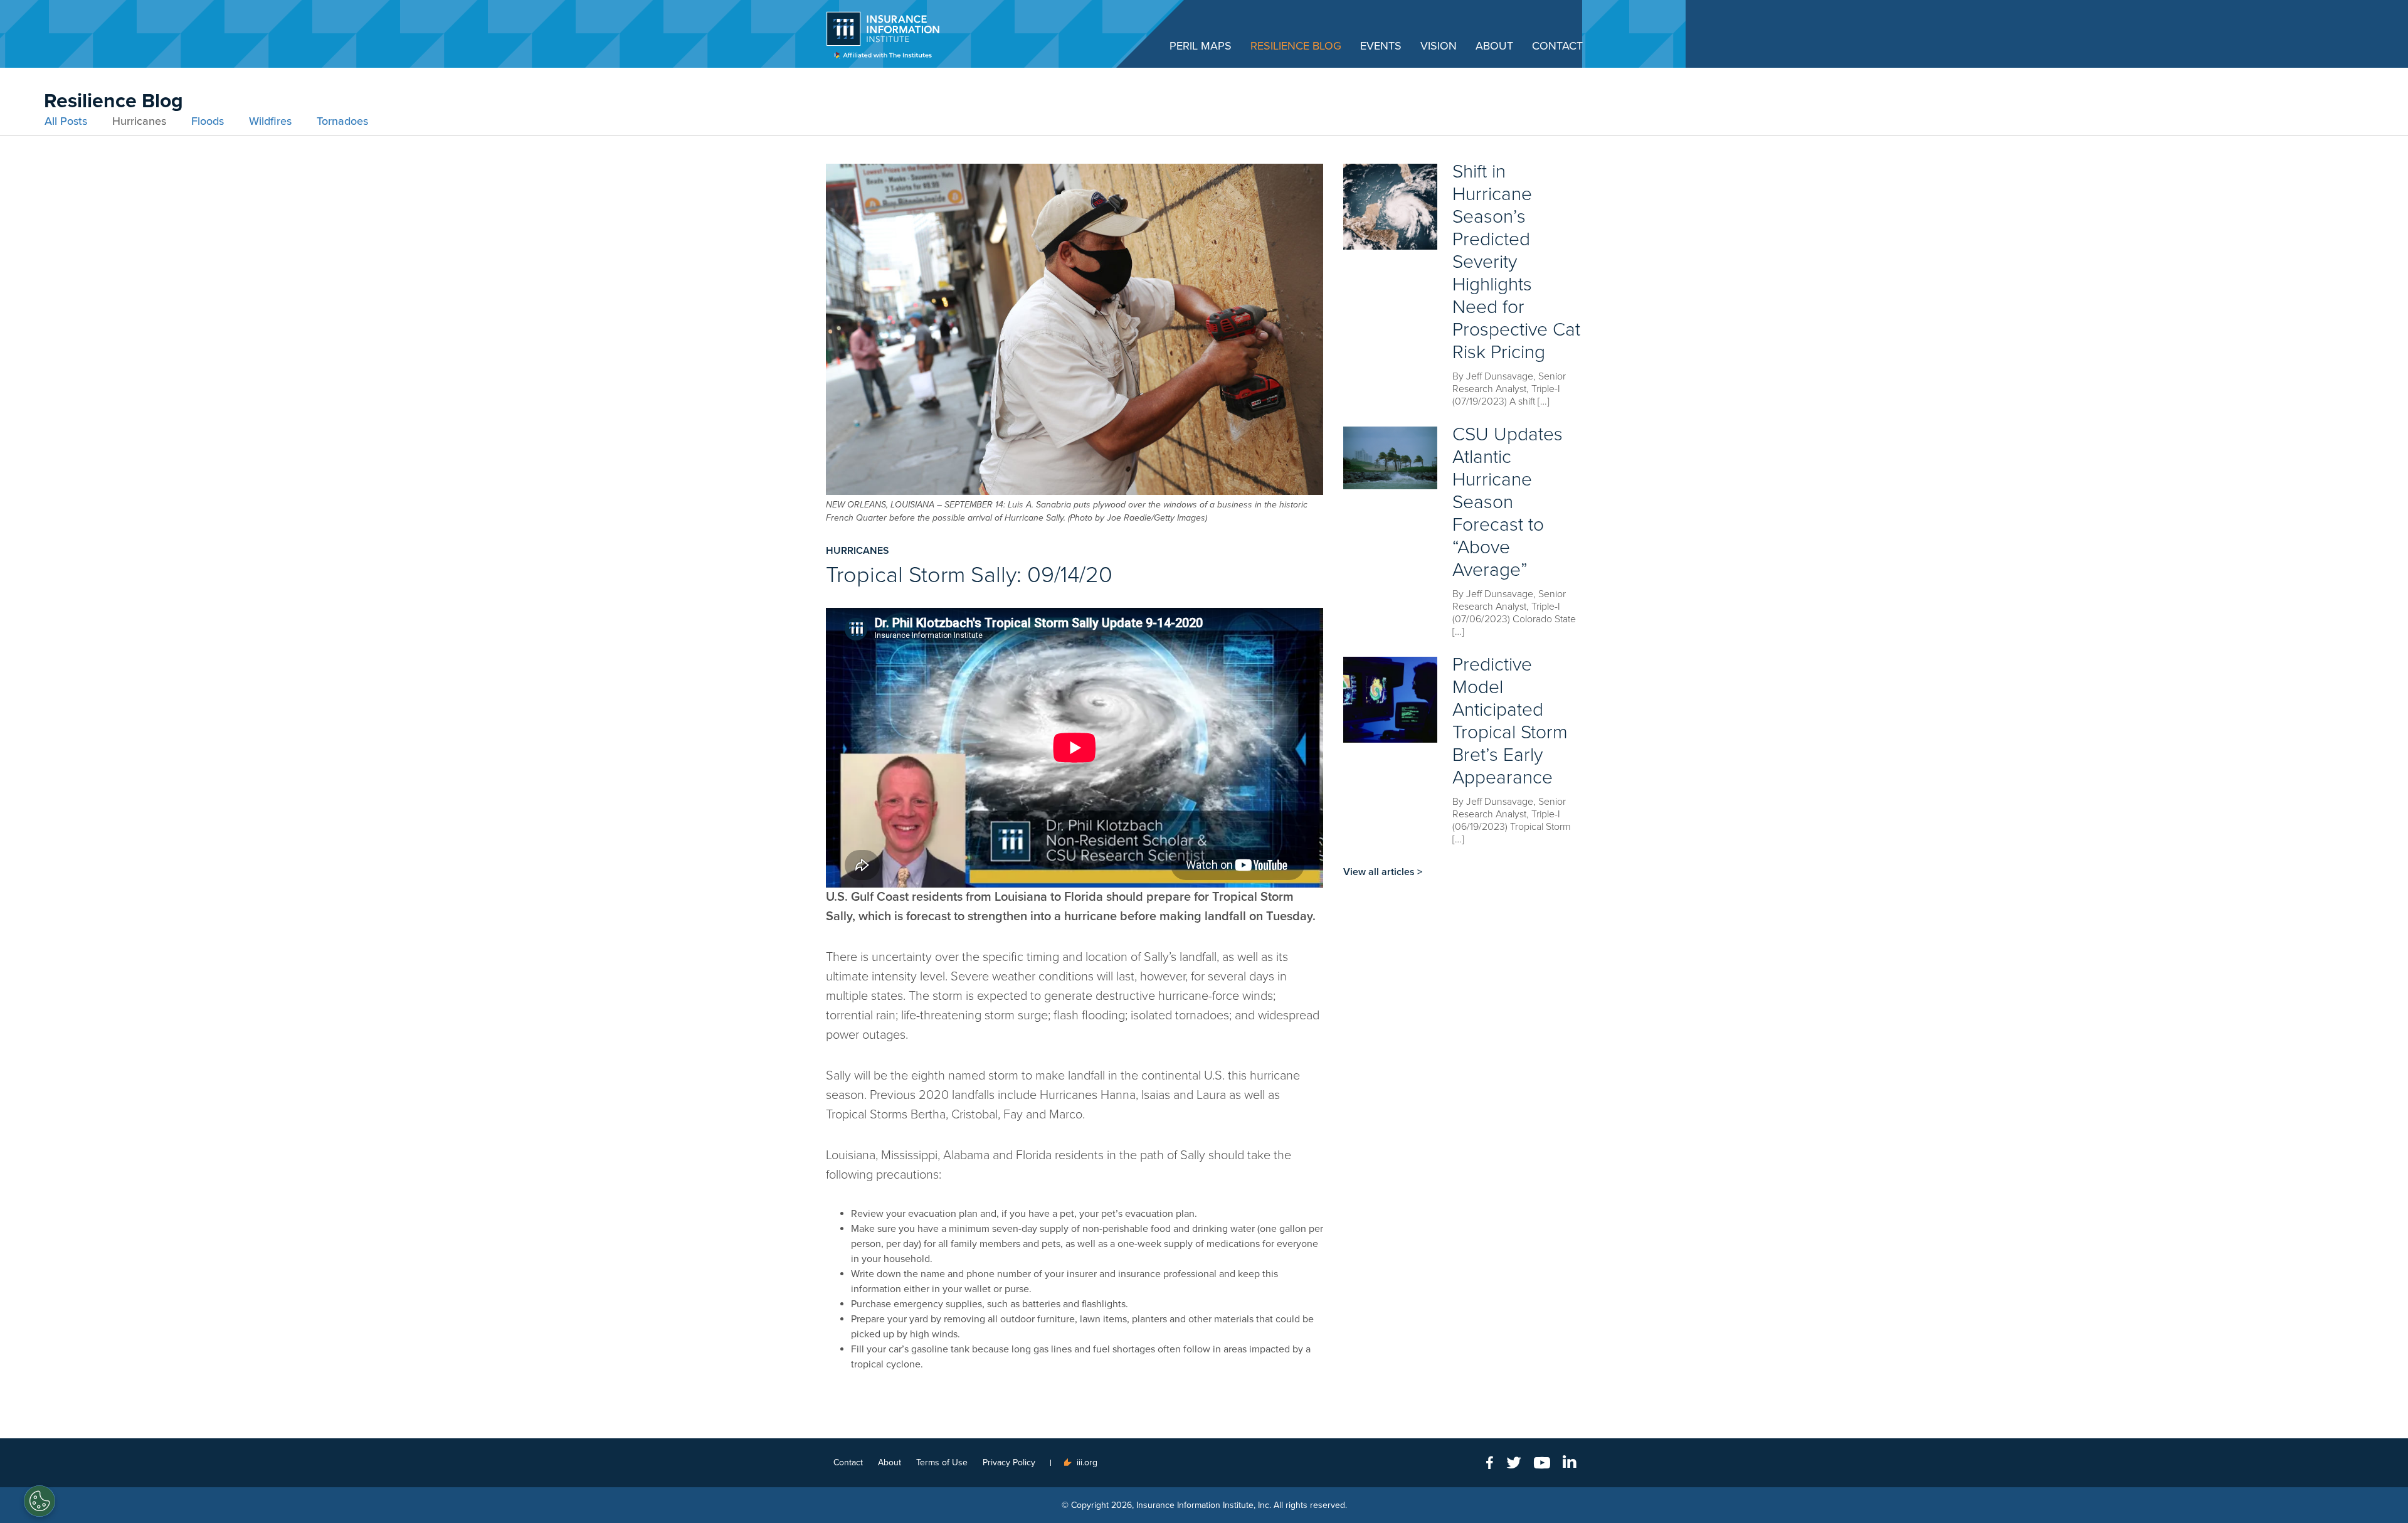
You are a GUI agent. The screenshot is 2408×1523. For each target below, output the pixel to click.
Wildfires (270, 121)
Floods (208, 121)
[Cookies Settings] (40, 1501)
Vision (1439, 46)
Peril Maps (1201, 46)
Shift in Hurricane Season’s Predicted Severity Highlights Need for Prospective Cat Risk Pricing (1516, 262)
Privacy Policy (1009, 1462)
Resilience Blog (1296, 46)
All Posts (66, 121)
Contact (1557, 46)
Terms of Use (942, 1462)
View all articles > (1383, 872)
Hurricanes (139, 121)
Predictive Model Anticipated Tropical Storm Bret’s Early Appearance (1510, 721)
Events (1381, 46)
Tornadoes (342, 121)
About (1494, 46)
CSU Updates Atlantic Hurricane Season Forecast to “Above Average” (1508, 502)
